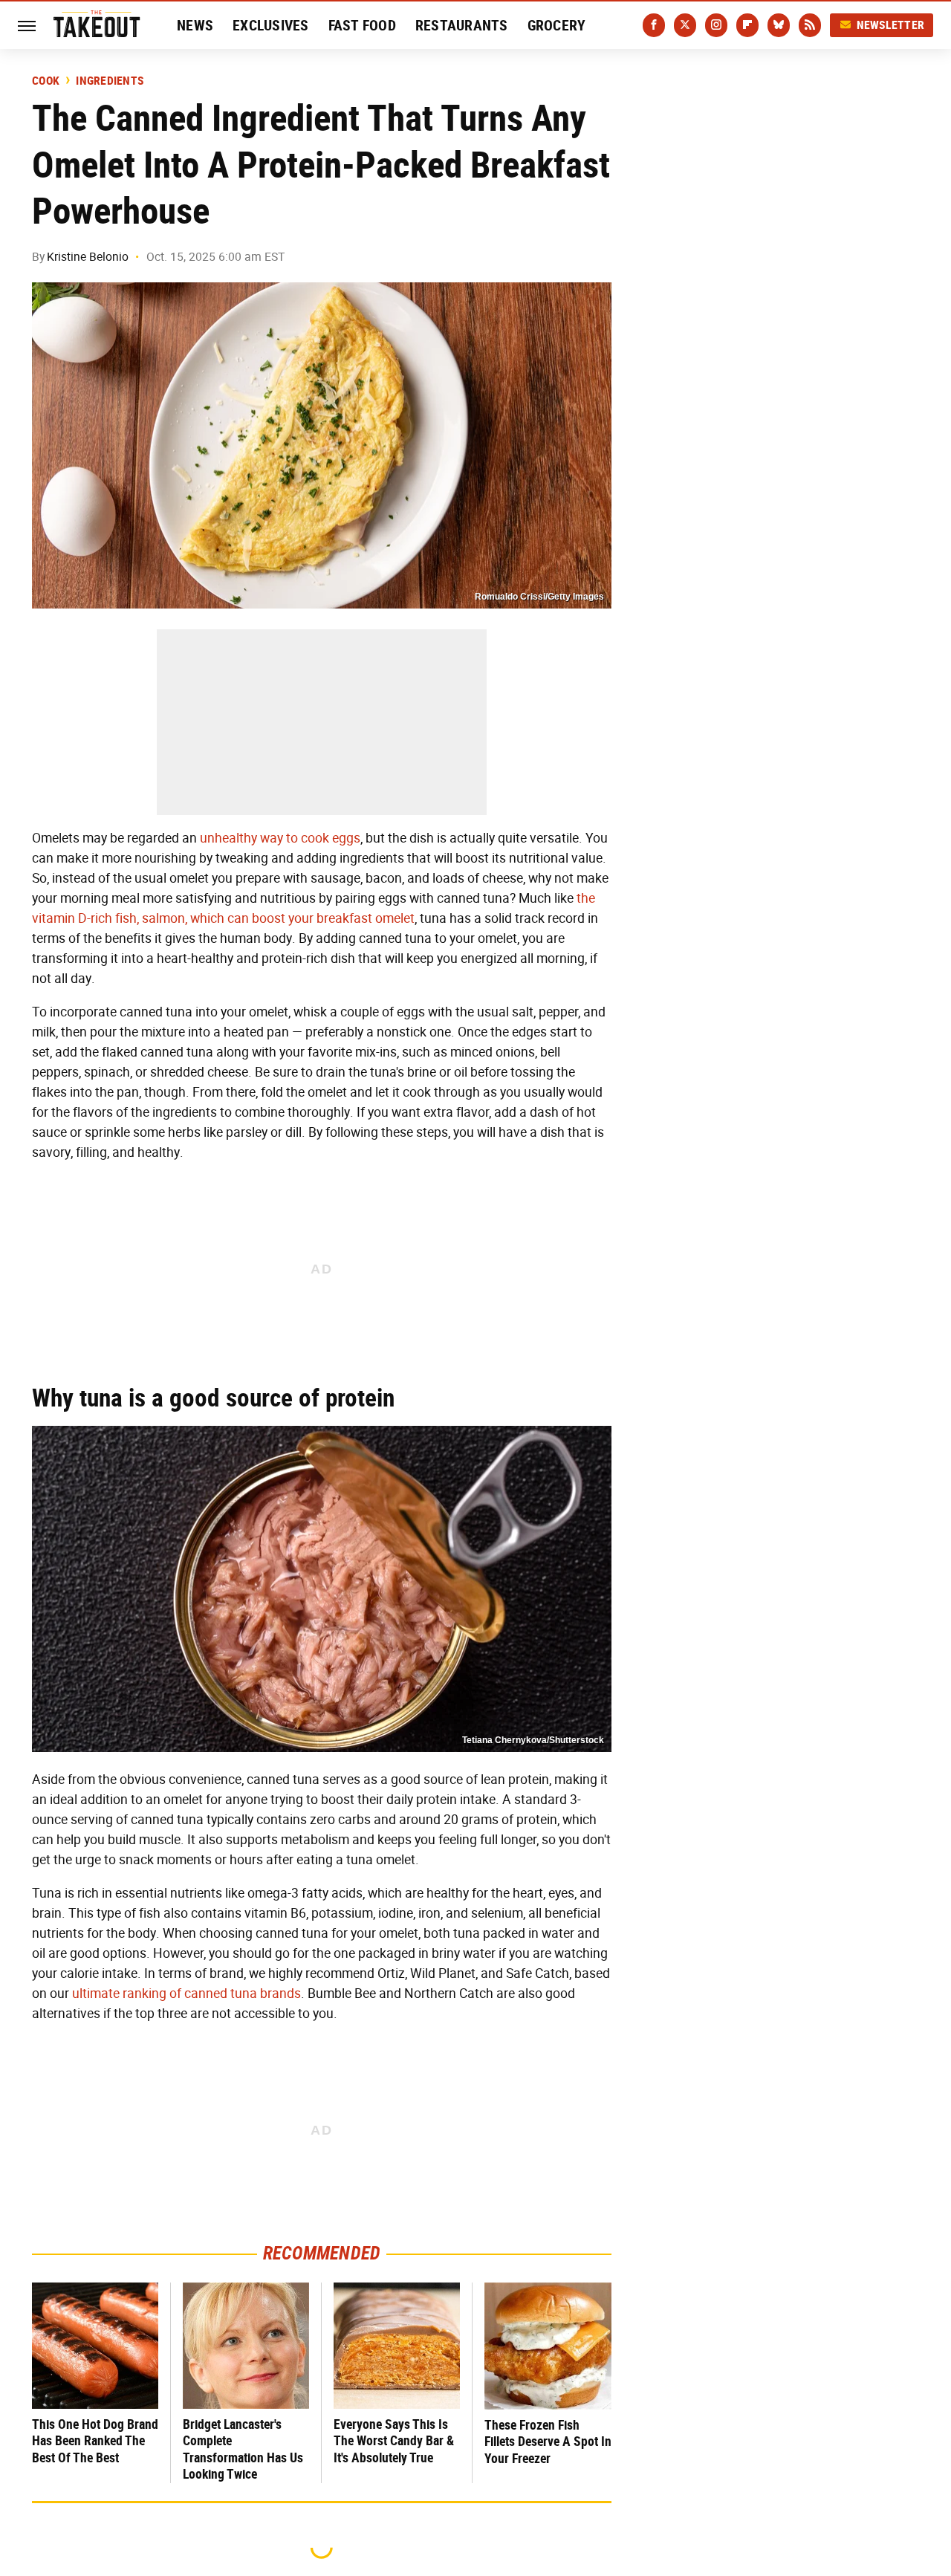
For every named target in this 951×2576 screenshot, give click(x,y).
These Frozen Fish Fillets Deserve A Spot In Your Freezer (548, 2442)
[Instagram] (716, 25)
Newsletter (891, 25)
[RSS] (810, 25)
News (195, 25)
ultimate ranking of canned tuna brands (186, 1993)
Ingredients (110, 81)
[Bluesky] (779, 25)
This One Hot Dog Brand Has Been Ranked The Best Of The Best (95, 2441)
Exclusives (271, 25)
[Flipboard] (747, 25)
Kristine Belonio (88, 257)
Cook (46, 81)
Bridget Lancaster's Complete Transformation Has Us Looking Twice (243, 2449)
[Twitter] (685, 25)
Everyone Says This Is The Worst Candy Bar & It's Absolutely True (394, 2441)
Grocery (557, 25)
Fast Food (362, 25)
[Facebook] (654, 25)
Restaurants (462, 25)
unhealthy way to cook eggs (280, 838)
